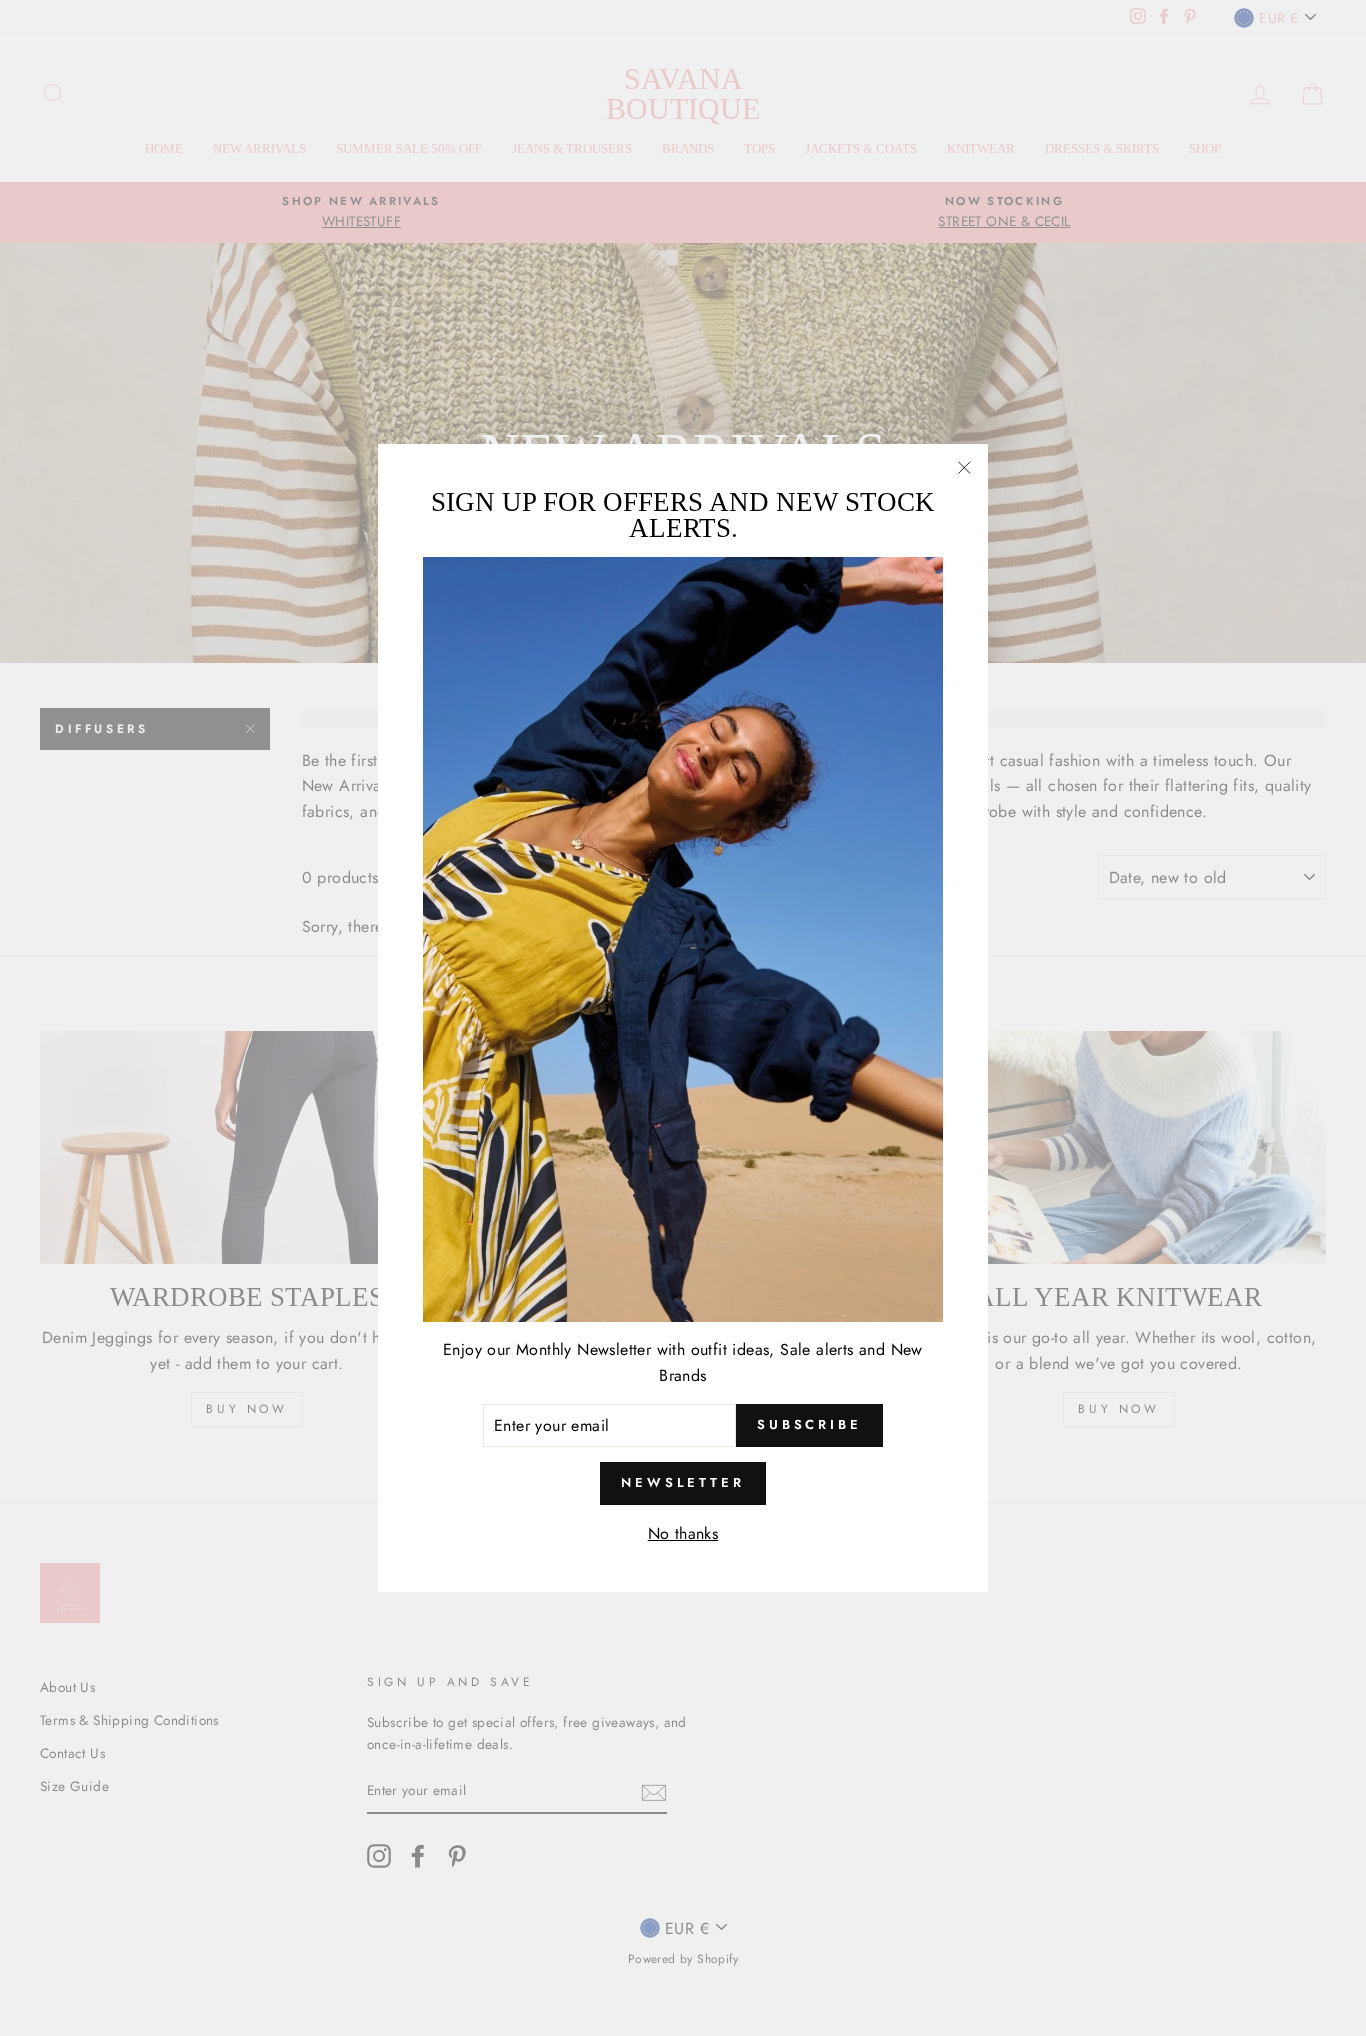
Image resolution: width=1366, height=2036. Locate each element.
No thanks (683, 1533)
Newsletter (683, 1482)
